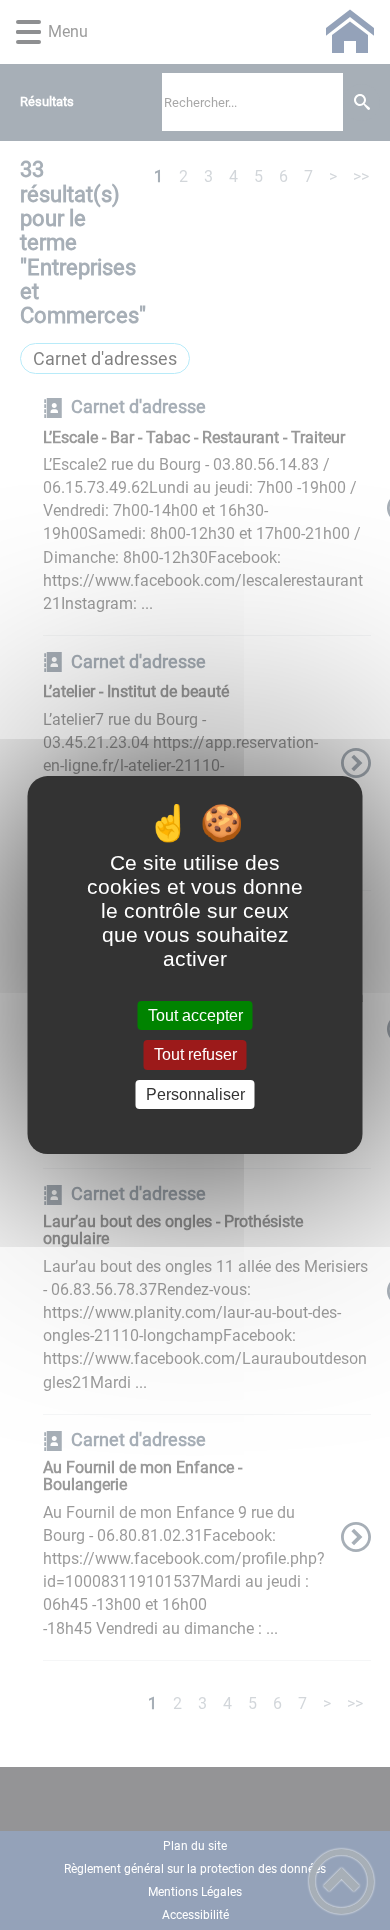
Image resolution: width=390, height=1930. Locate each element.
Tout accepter (195, 1015)
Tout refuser (195, 1055)
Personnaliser (195, 1094)
